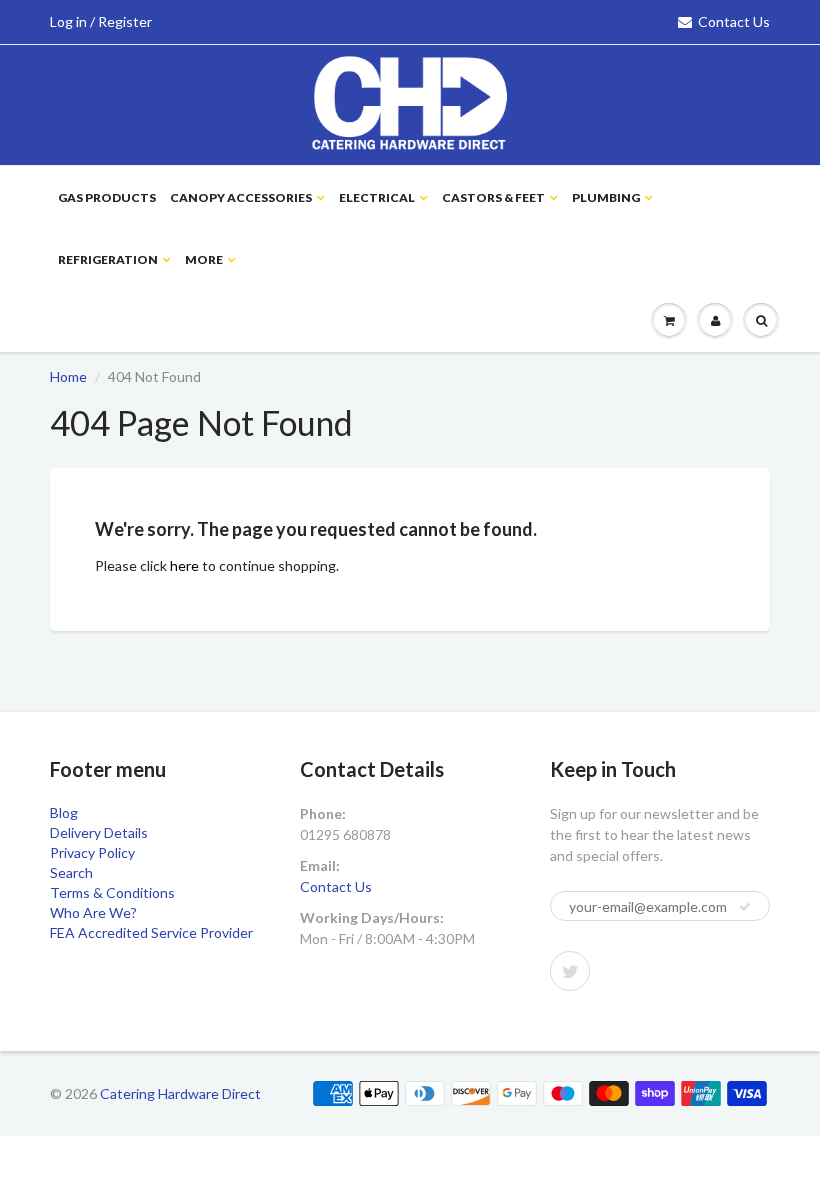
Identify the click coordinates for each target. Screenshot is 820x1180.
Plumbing (606, 197)
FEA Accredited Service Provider (151, 932)
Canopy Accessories (241, 197)
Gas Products (107, 197)
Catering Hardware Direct (180, 1093)
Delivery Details (99, 832)
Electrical (377, 197)
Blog (64, 812)
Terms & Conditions (112, 892)
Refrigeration (108, 259)
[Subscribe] (745, 907)
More (204, 259)
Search (71, 872)
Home (68, 376)
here (184, 565)
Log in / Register (101, 21)
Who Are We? (93, 912)
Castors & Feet (493, 197)
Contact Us (734, 21)
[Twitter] (570, 971)
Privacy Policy (92, 852)
